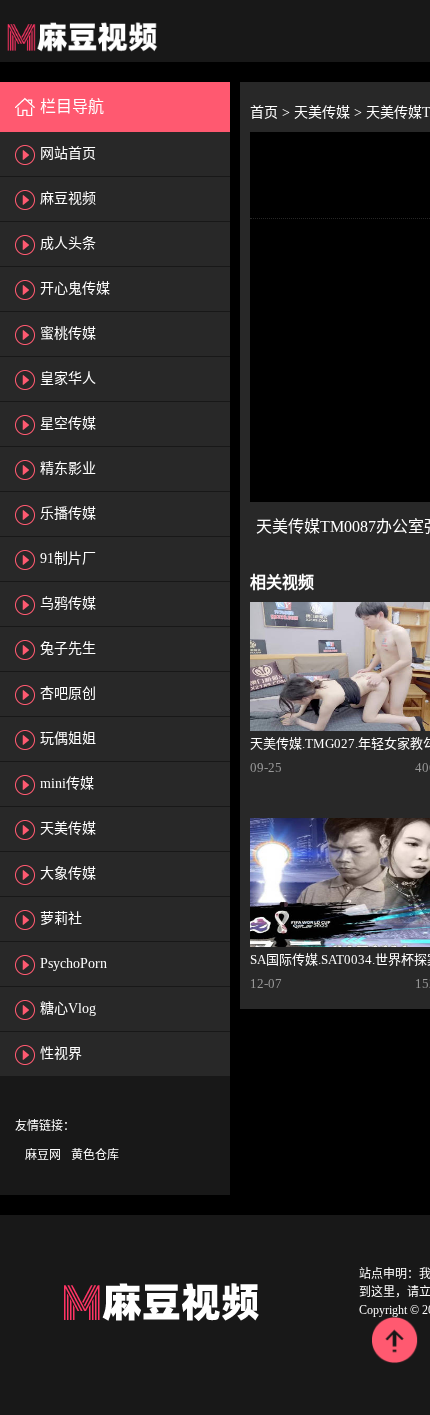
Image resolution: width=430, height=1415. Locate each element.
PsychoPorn (73, 963)
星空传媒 (68, 423)
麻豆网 (43, 1155)
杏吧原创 (68, 693)
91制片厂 (68, 558)
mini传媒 (67, 783)
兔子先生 (68, 648)
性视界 (61, 1053)
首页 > (272, 112)
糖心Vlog (68, 1008)
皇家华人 (68, 378)
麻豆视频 (68, 198)
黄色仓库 (95, 1155)
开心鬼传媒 (75, 288)
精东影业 (68, 468)
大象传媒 (68, 873)
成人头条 (68, 243)
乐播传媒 (68, 513)
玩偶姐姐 (68, 738)
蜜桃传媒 (68, 333)
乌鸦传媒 (68, 603)
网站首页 (68, 153)
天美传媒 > (330, 112)
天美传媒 (68, 828)
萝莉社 (61, 918)
